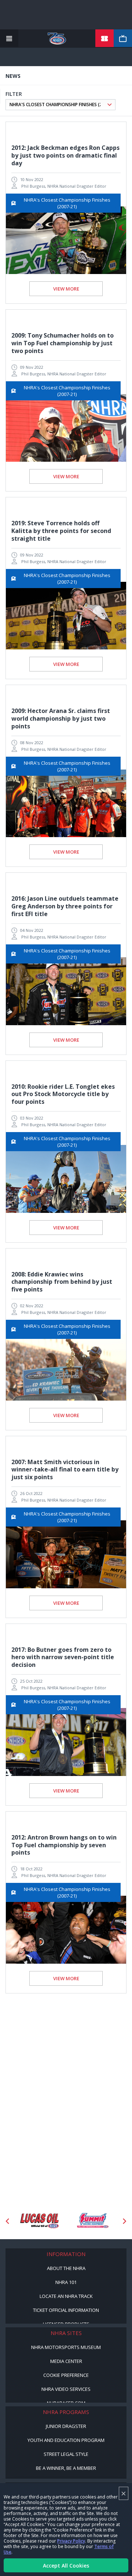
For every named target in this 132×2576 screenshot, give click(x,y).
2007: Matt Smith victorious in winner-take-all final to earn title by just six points (65, 1470)
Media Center (66, 2361)
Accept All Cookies (66, 2566)
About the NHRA (66, 2268)
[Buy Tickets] (104, 39)
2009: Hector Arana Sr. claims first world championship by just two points (61, 718)
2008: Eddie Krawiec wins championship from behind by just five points (62, 1282)
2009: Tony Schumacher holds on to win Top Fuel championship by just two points (63, 343)
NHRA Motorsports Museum (66, 2347)
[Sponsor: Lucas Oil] (39, 2221)
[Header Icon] (9, 39)
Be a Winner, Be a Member (66, 2468)
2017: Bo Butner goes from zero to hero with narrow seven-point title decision (63, 1657)
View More (66, 289)
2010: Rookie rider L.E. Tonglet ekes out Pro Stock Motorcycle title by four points (63, 1094)
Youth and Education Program (66, 2440)
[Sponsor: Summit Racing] (93, 2221)
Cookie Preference (66, 2375)
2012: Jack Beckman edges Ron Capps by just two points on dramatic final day (65, 155)
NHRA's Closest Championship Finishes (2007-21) (67, 203)
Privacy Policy (71, 2541)
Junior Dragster (66, 2426)
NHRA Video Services (66, 2389)
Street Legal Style (66, 2454)
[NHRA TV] (123, 39)
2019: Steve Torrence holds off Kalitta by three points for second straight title (61, 531)
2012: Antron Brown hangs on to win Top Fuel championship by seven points (64, 1845)
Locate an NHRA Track (66, 2296)
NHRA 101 (66, 2282)
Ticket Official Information (66, 2310)
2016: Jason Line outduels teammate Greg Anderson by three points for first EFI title (65, 906)
